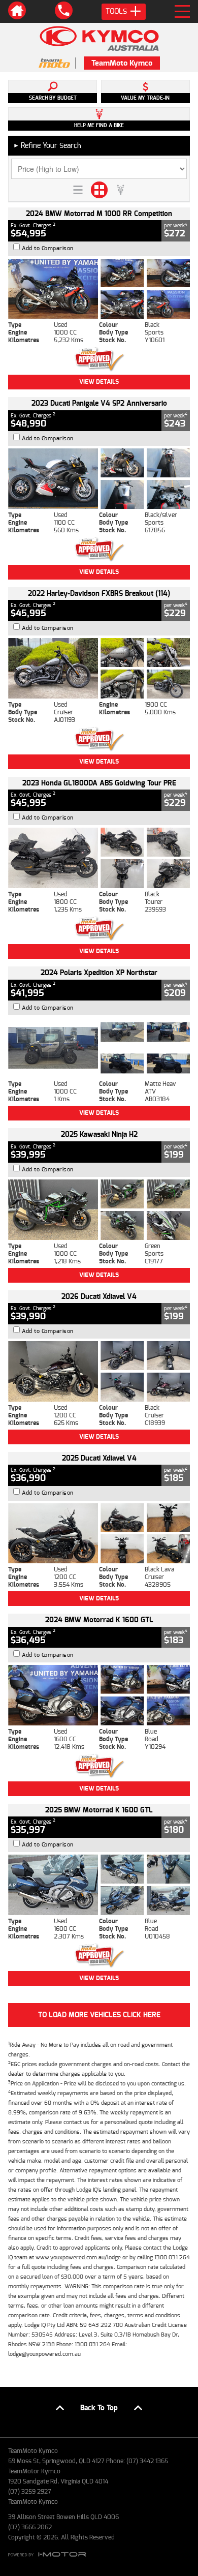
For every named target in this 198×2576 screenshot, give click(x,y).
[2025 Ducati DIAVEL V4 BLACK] (99, 1371)
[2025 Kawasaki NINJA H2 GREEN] (99, 1210)
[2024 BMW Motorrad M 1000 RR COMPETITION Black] (99, 289)
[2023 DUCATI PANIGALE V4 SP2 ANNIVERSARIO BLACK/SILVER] (99, 479)
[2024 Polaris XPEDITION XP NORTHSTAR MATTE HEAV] (99, 1048)
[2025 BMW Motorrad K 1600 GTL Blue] (99, 1885)
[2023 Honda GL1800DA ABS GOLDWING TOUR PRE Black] (99, 858)
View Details (99, 382)
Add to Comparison (48, 248)
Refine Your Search (47, 146)
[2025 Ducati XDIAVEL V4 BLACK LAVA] (99, 1534)
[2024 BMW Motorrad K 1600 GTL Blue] (99, 1695)
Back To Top (99, 2408)
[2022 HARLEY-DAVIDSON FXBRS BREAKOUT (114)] (99, 668)
